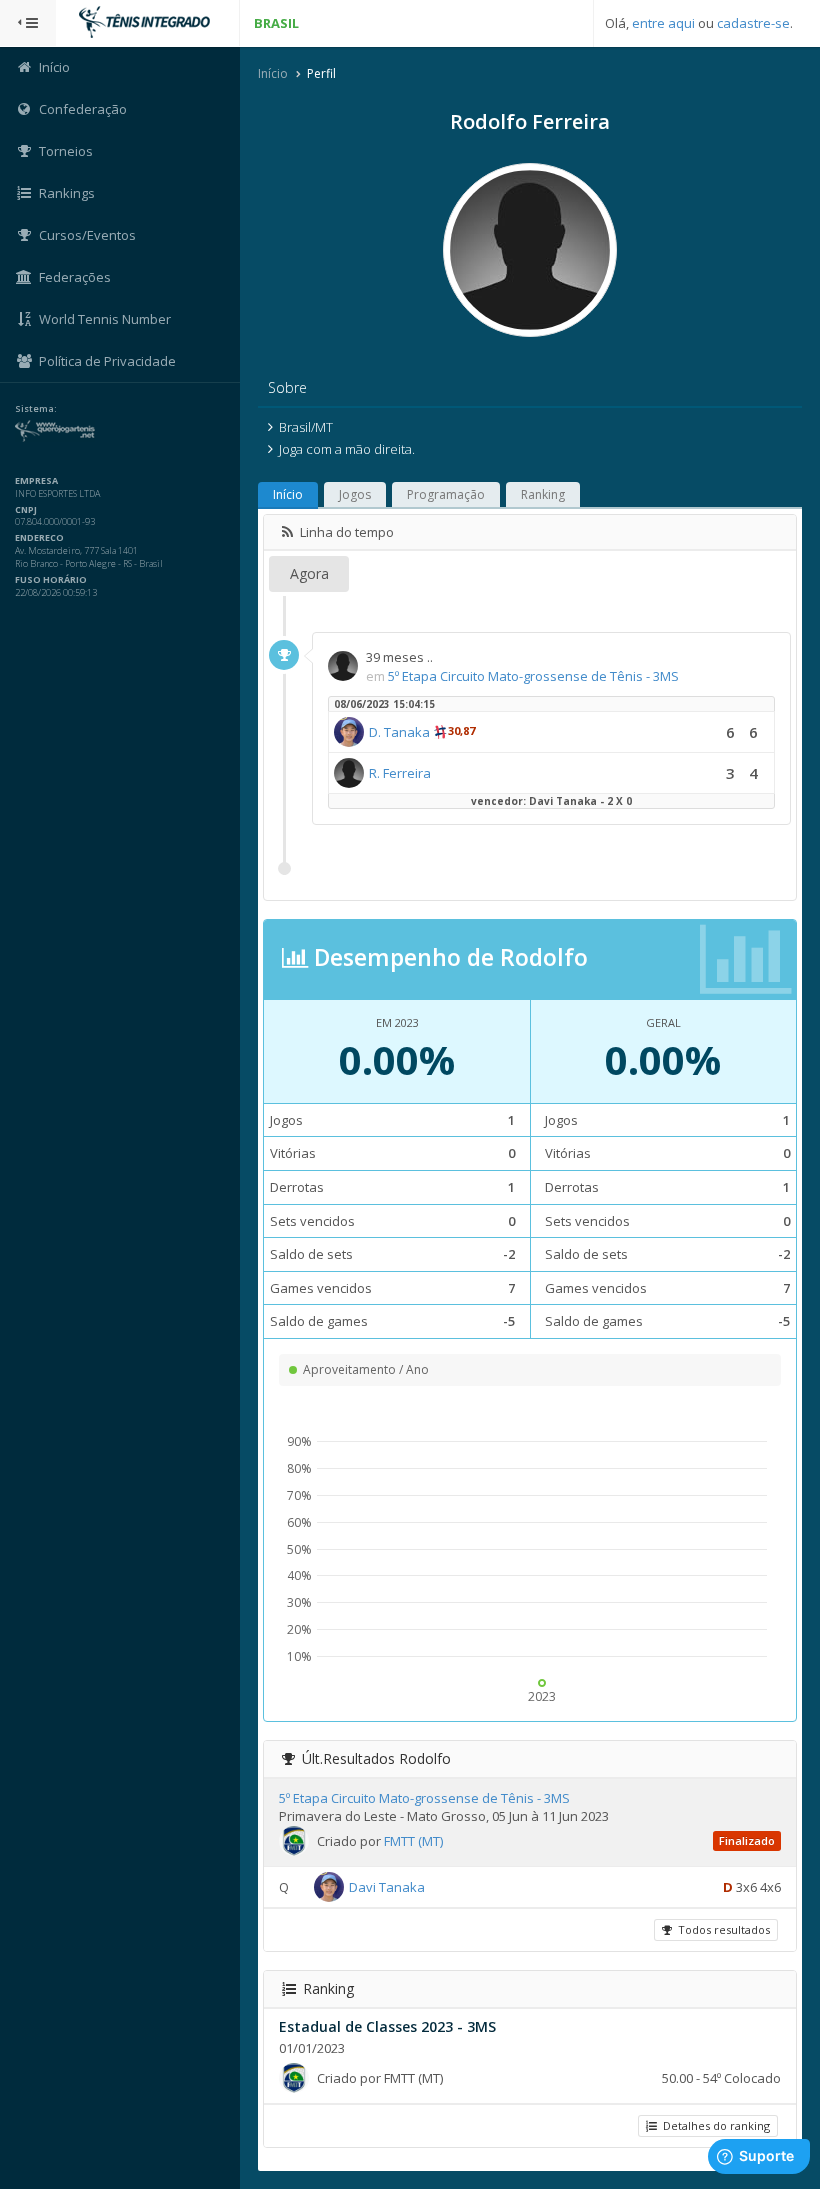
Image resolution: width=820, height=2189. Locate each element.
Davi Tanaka (387, 1887)
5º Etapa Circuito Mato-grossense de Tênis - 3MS (533, 676)
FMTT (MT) (413, 1841)
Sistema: (36, 409)
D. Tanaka (399, 732)
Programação (446, 494)
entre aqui (663, 23)
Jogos (355, 494)
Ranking (543, 494)
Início (273, 73)
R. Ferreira (400, 773)
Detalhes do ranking (713, 2125)
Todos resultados (721, 1929)
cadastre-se (753, 23)
